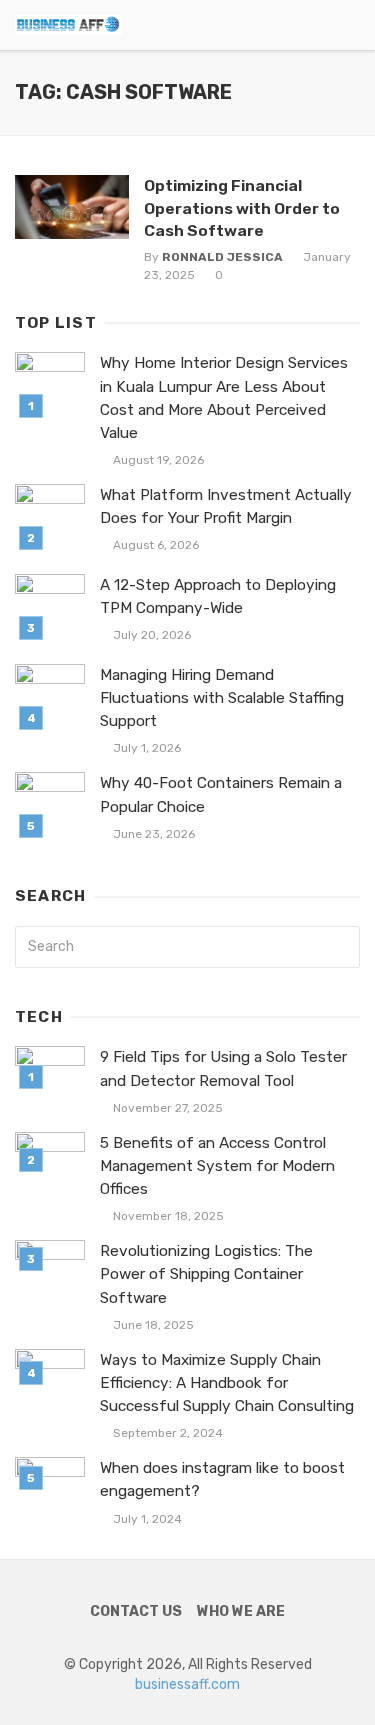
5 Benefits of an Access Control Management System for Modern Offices (217, 1166)
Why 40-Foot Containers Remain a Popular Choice (221, 794)
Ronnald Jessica (222, 257)
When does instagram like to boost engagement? (222, 1479)
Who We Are (241, 1611)
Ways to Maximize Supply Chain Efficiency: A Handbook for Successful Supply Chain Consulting (227, 1383)
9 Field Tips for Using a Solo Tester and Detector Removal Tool (223, 1068)
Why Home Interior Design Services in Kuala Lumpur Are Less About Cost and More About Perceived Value (224, 397)
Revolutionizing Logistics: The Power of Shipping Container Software (206, 1274)
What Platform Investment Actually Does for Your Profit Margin (226, 506)
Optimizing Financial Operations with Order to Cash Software (242, 207)
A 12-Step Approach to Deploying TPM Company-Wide (218, 596)
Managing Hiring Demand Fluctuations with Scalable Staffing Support (222, 698)
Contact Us (136, 1611)
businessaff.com (187, 1684)
